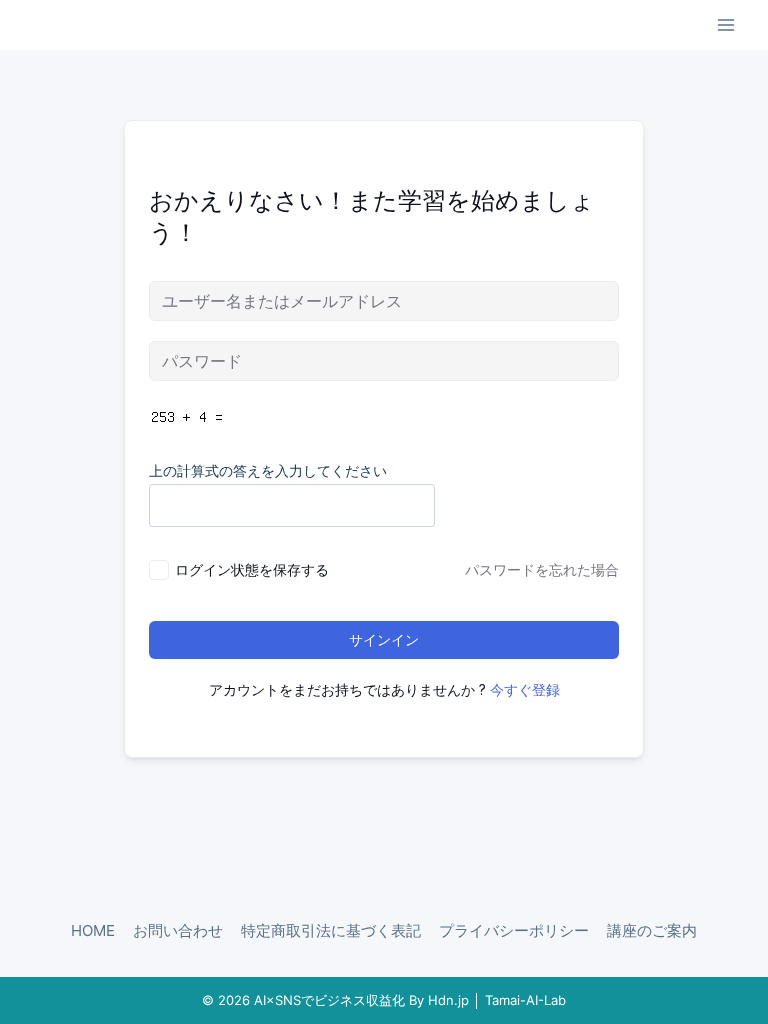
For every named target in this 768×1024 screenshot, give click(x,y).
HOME (93, 930)
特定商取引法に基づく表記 (331, 930)
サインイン (384, 639)
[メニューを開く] (725, 24)
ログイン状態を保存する (252, 569)
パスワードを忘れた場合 (542, 569)
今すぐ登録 (525, 689)
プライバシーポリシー (514, 930)
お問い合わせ (178, 930)
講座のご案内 (652, 930)
